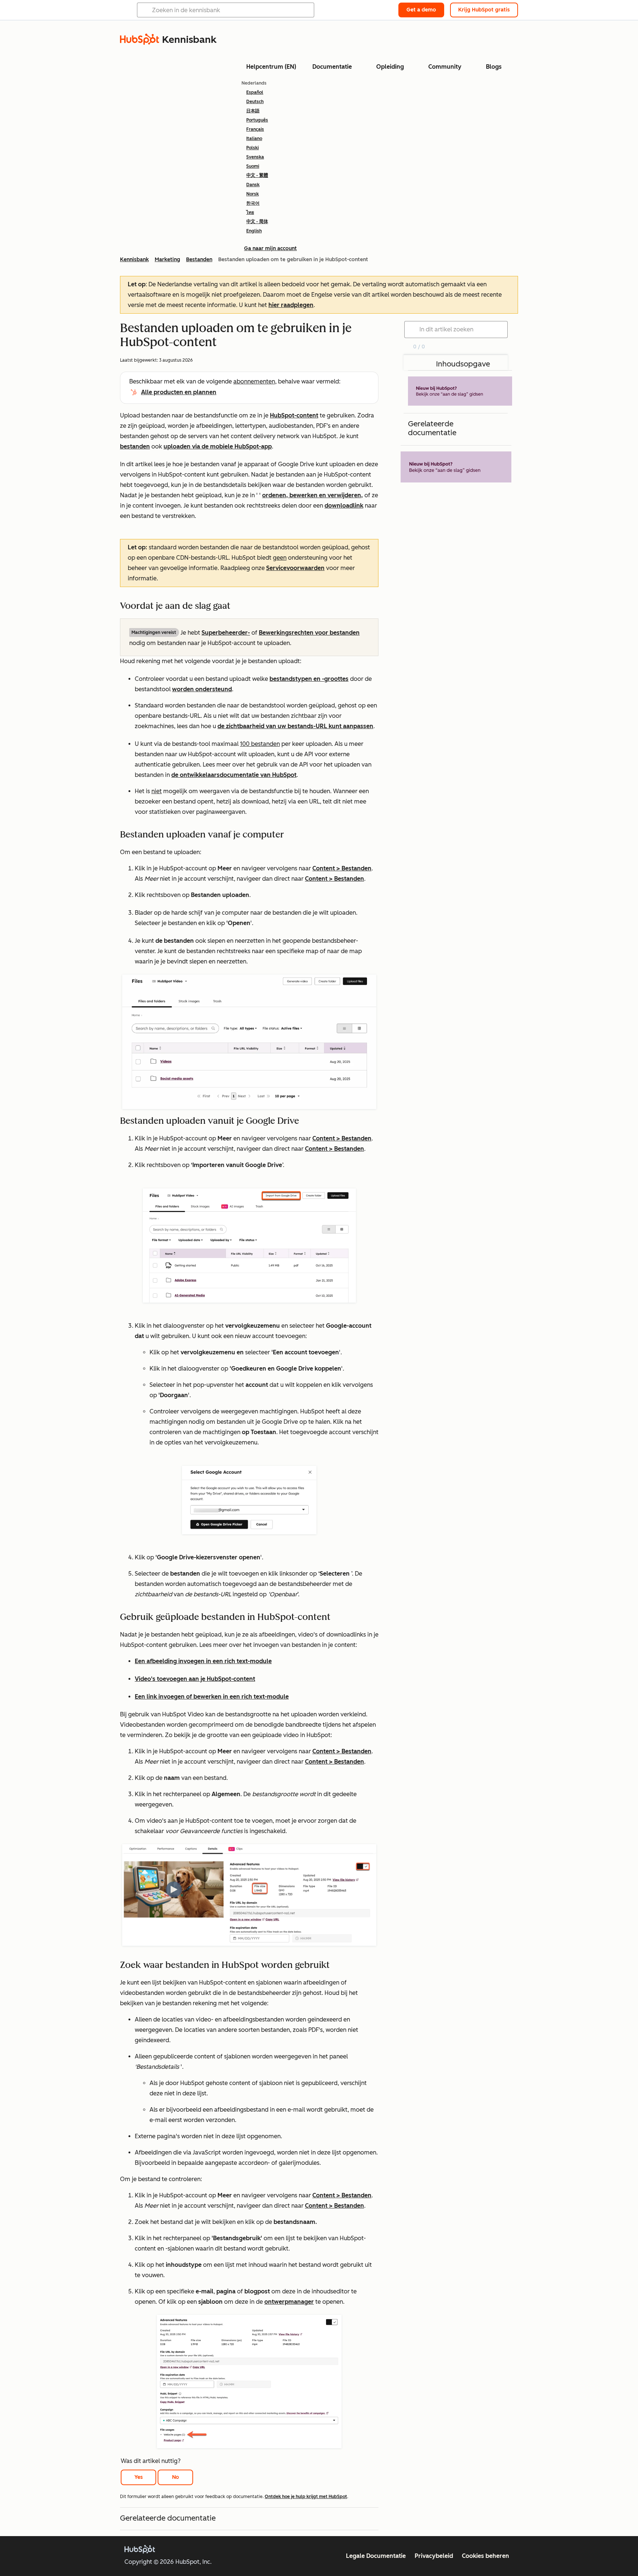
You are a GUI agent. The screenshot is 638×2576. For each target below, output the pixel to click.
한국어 (253, 203)
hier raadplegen (291, 305)
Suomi (253, 166)
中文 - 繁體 (257, 175)
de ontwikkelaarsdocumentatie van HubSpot (234, 775)
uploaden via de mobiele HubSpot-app (218, 446)
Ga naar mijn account (270, 248)
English (254, 231)
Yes (139, 2477)
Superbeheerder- (226, 633)
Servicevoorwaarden (295, 568)
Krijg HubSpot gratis (484, 10)
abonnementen (254, 381)
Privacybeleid (434, 2556)
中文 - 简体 (257, 222)
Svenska (255, 157)
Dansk (253, 185)
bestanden (135, 446)
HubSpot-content (294, 415)
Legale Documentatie (376, 2556)
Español (255, 92)
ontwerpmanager (289, 2302)
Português (257, 120)
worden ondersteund (202, 689)
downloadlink (344, 506)
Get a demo (421, 10)
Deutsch (255, 102)
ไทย (250, 212)
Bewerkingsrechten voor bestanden (309, 633)
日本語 (253, 111)
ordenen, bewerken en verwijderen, (313, 495)
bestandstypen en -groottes (309, 679)
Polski (253, 148)
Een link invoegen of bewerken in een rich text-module (212, 1697)
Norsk (253, 194)
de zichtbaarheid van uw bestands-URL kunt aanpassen (295, 726)
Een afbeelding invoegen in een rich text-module (203, 1661)
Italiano (254, 139)
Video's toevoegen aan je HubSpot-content (195, 1679)
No (176, 2477)
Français (255, 129)
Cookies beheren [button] (486, 2556)
